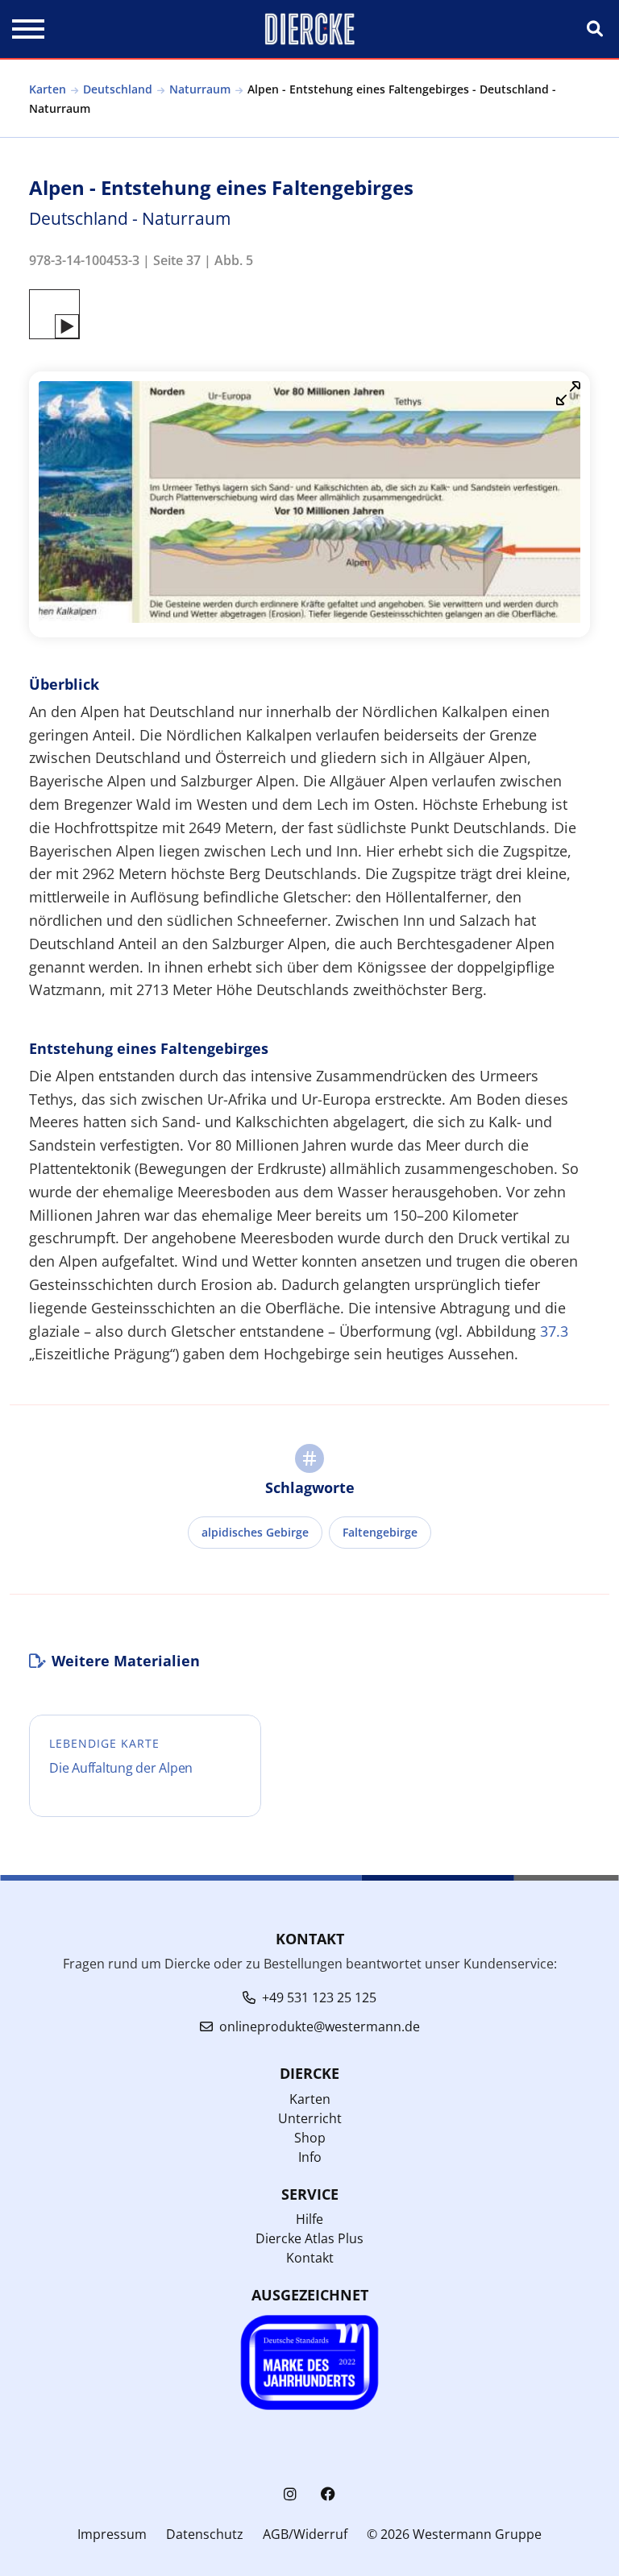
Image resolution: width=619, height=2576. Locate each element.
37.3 (554, 1331)
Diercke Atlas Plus (309, 2238)
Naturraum (200, 89)
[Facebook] (328, 2494)
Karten (48, 89)
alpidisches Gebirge (255, 1532)
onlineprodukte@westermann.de (320, 2026)
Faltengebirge (380, 1532)
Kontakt (310, 2258)
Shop (310, 2138)
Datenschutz (205, 2534)
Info (310, 2157)
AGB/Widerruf (305, 2534)
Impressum (112, 2534)
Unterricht (310, 2118)
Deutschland (118, 89)
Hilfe (309, 2219)
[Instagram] (290, 2494)
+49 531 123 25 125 (319, 1997)
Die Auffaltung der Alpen (121, 1768)
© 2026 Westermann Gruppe (454, 2534)
